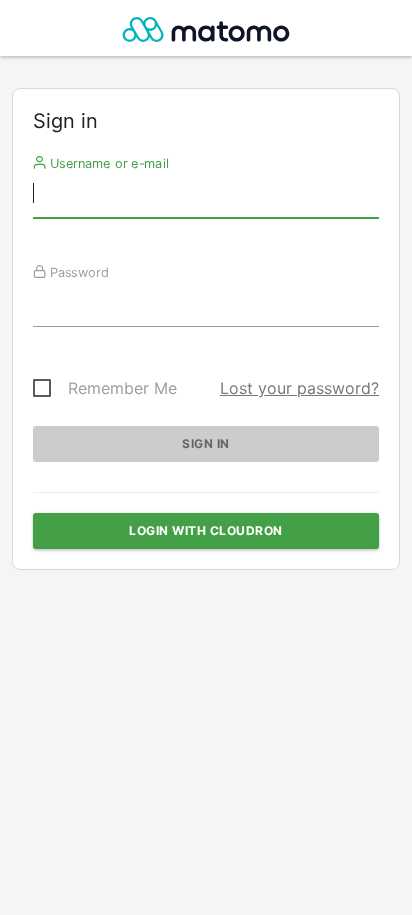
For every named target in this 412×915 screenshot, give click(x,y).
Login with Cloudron (206, 530)
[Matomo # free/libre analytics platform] (206, 33)
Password (77, 272)
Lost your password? (299, 388)
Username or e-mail (107, 163)
